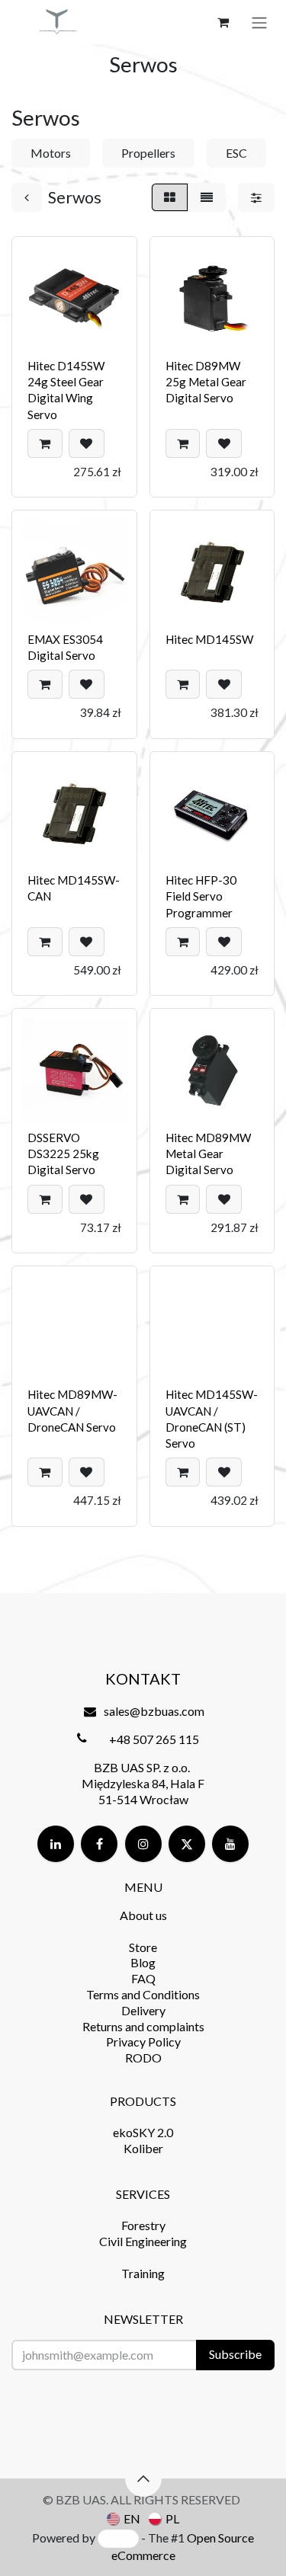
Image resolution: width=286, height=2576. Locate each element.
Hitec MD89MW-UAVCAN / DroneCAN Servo (72, 1411)
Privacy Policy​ (143, 2042)
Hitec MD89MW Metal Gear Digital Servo (208, 1154)
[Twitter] (187, 1844)
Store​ (143, 1947)
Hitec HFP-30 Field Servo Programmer (201, 896)
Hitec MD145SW (209, 639)
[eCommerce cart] (223, 22)
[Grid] (170, 197)
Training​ (143, 2273)
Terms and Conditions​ (143, 1994)
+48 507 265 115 (154, 1739)
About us (143, 1915)
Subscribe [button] (235, 2354)
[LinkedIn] (56, 1844)
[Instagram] (143, 1844)
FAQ (143, 1978)
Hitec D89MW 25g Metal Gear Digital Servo (206, 382)
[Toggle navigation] (259, 22)
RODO (143, 2058)
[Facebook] (99, 1844)
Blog (143, 1962)
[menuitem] (124, 2518)
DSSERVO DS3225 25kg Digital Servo (63, 1154)
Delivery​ (143, 2010)
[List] (207, 197)
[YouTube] (230, 1844)
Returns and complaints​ (143, 2026)
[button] (45, 443)
